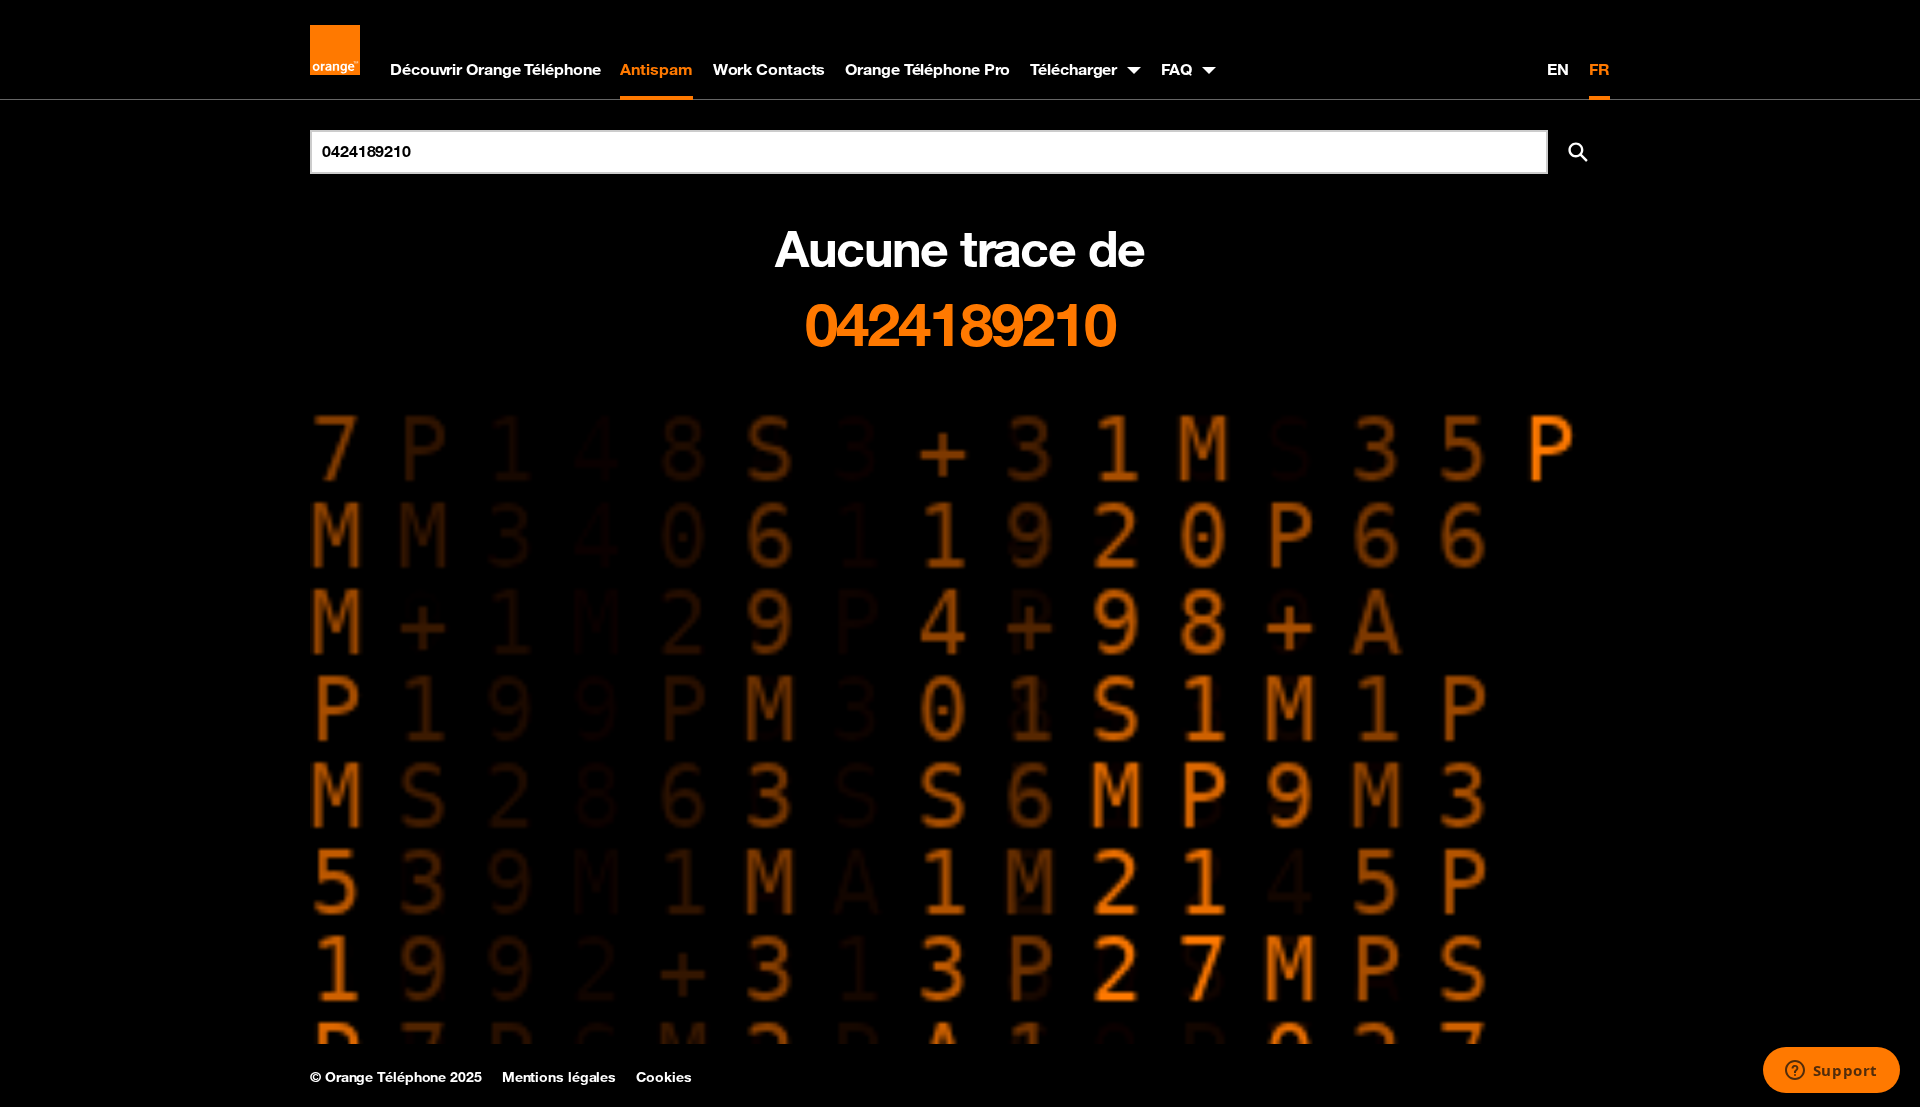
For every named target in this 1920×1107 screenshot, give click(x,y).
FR (1599, 69)
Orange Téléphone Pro (927, 69)
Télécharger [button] (1073, 69)
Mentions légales (559, 1077)
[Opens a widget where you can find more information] (1831, 1072)
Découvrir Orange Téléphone (495, 69)
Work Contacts (769, 69)
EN (1558, 69)
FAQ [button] (1176, 69)
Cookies (663, 1077)
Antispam (656, 69)
